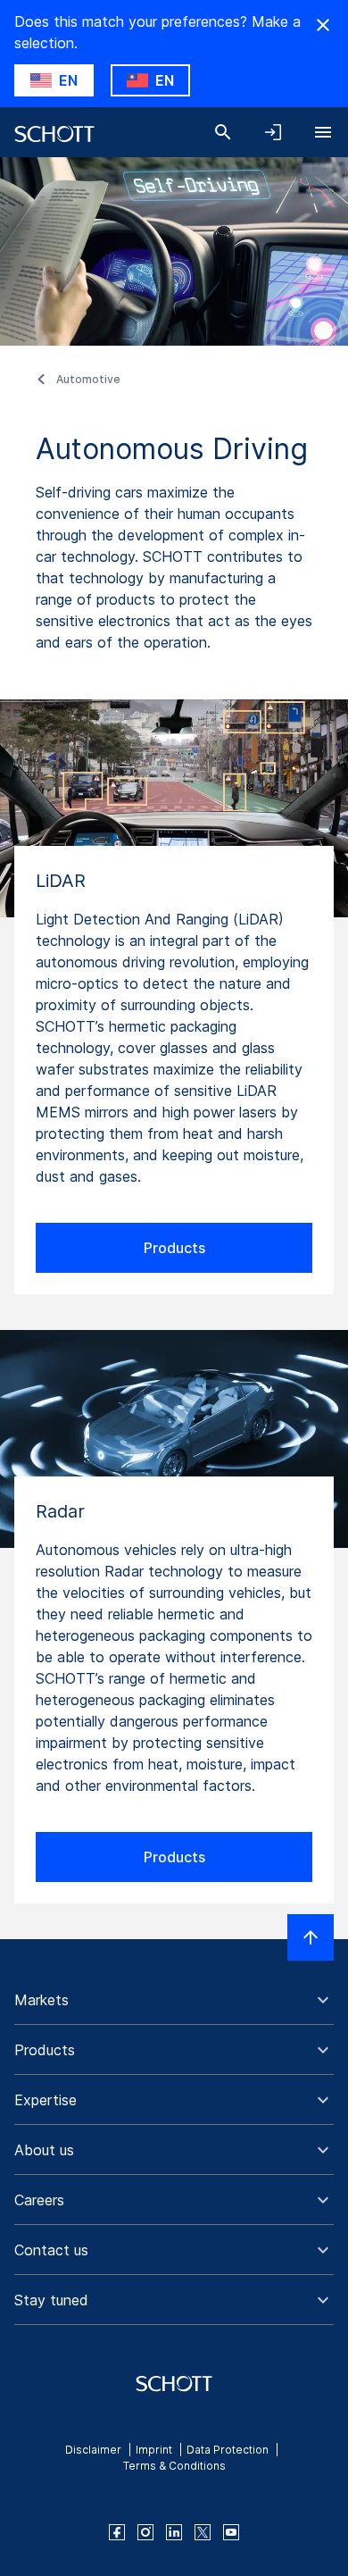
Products (174, 1248)
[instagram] (145, 2532)
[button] (174, 2000)
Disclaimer (93, 2450)
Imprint (154, 2450)
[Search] (223, 132)
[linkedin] (174, 2532)
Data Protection (228, 2450)
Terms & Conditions (174, 2466)
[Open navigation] (323, 132)
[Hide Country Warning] (323, 25)
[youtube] (231, 2532)
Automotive (88, 379)
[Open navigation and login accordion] (273, 132)
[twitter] (203, 2532)
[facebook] (117, 2532)
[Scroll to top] (311, 1937)
